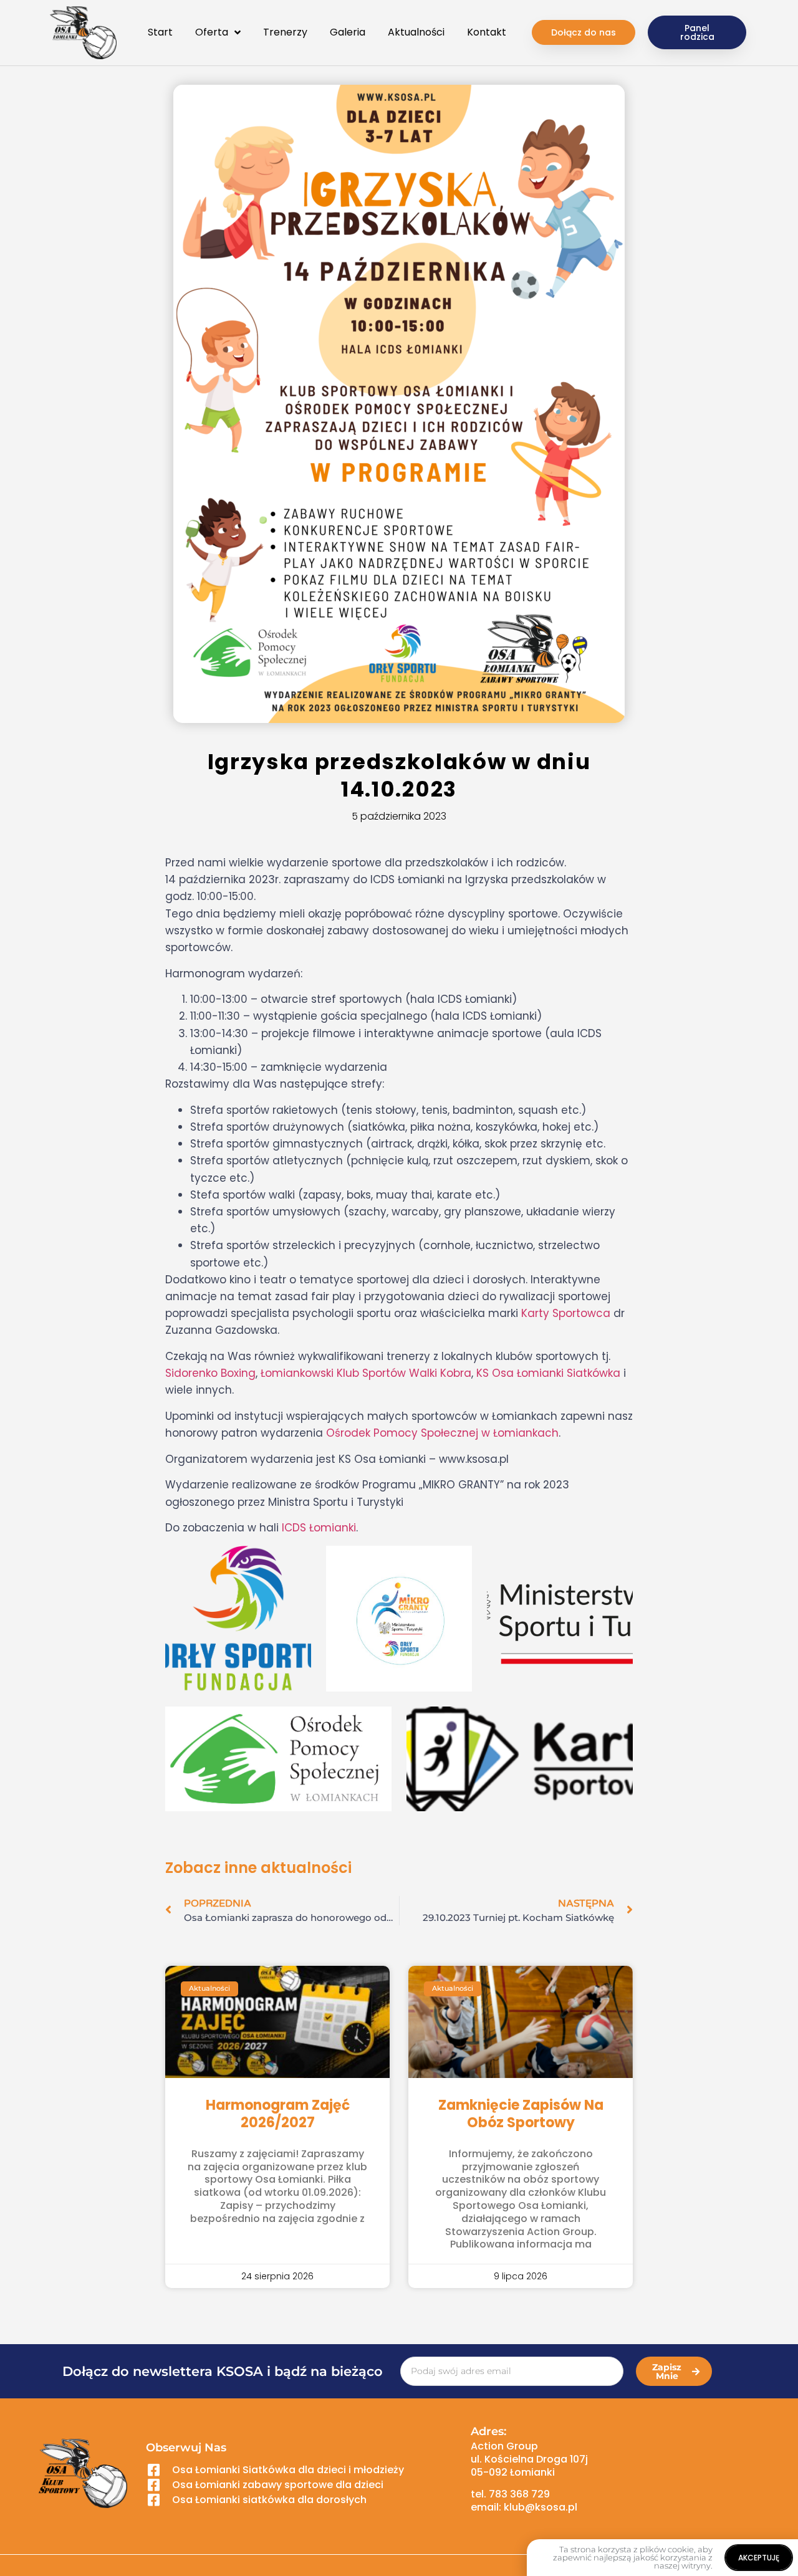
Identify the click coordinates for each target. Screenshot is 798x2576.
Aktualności (416, 32)
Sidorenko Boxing (210, 1373)
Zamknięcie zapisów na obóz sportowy (521, 2114)
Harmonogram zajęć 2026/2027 (278, 2114)
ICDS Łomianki (319, 1528)
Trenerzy (285, 32)
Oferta (212, 32)
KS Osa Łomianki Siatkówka (548, 1373)
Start (160, 32)
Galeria (348, 32)
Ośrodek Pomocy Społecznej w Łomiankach (442, 1433)
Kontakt (487, 32)
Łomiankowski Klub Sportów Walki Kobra (366, 1373)
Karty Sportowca (566, 1313)
